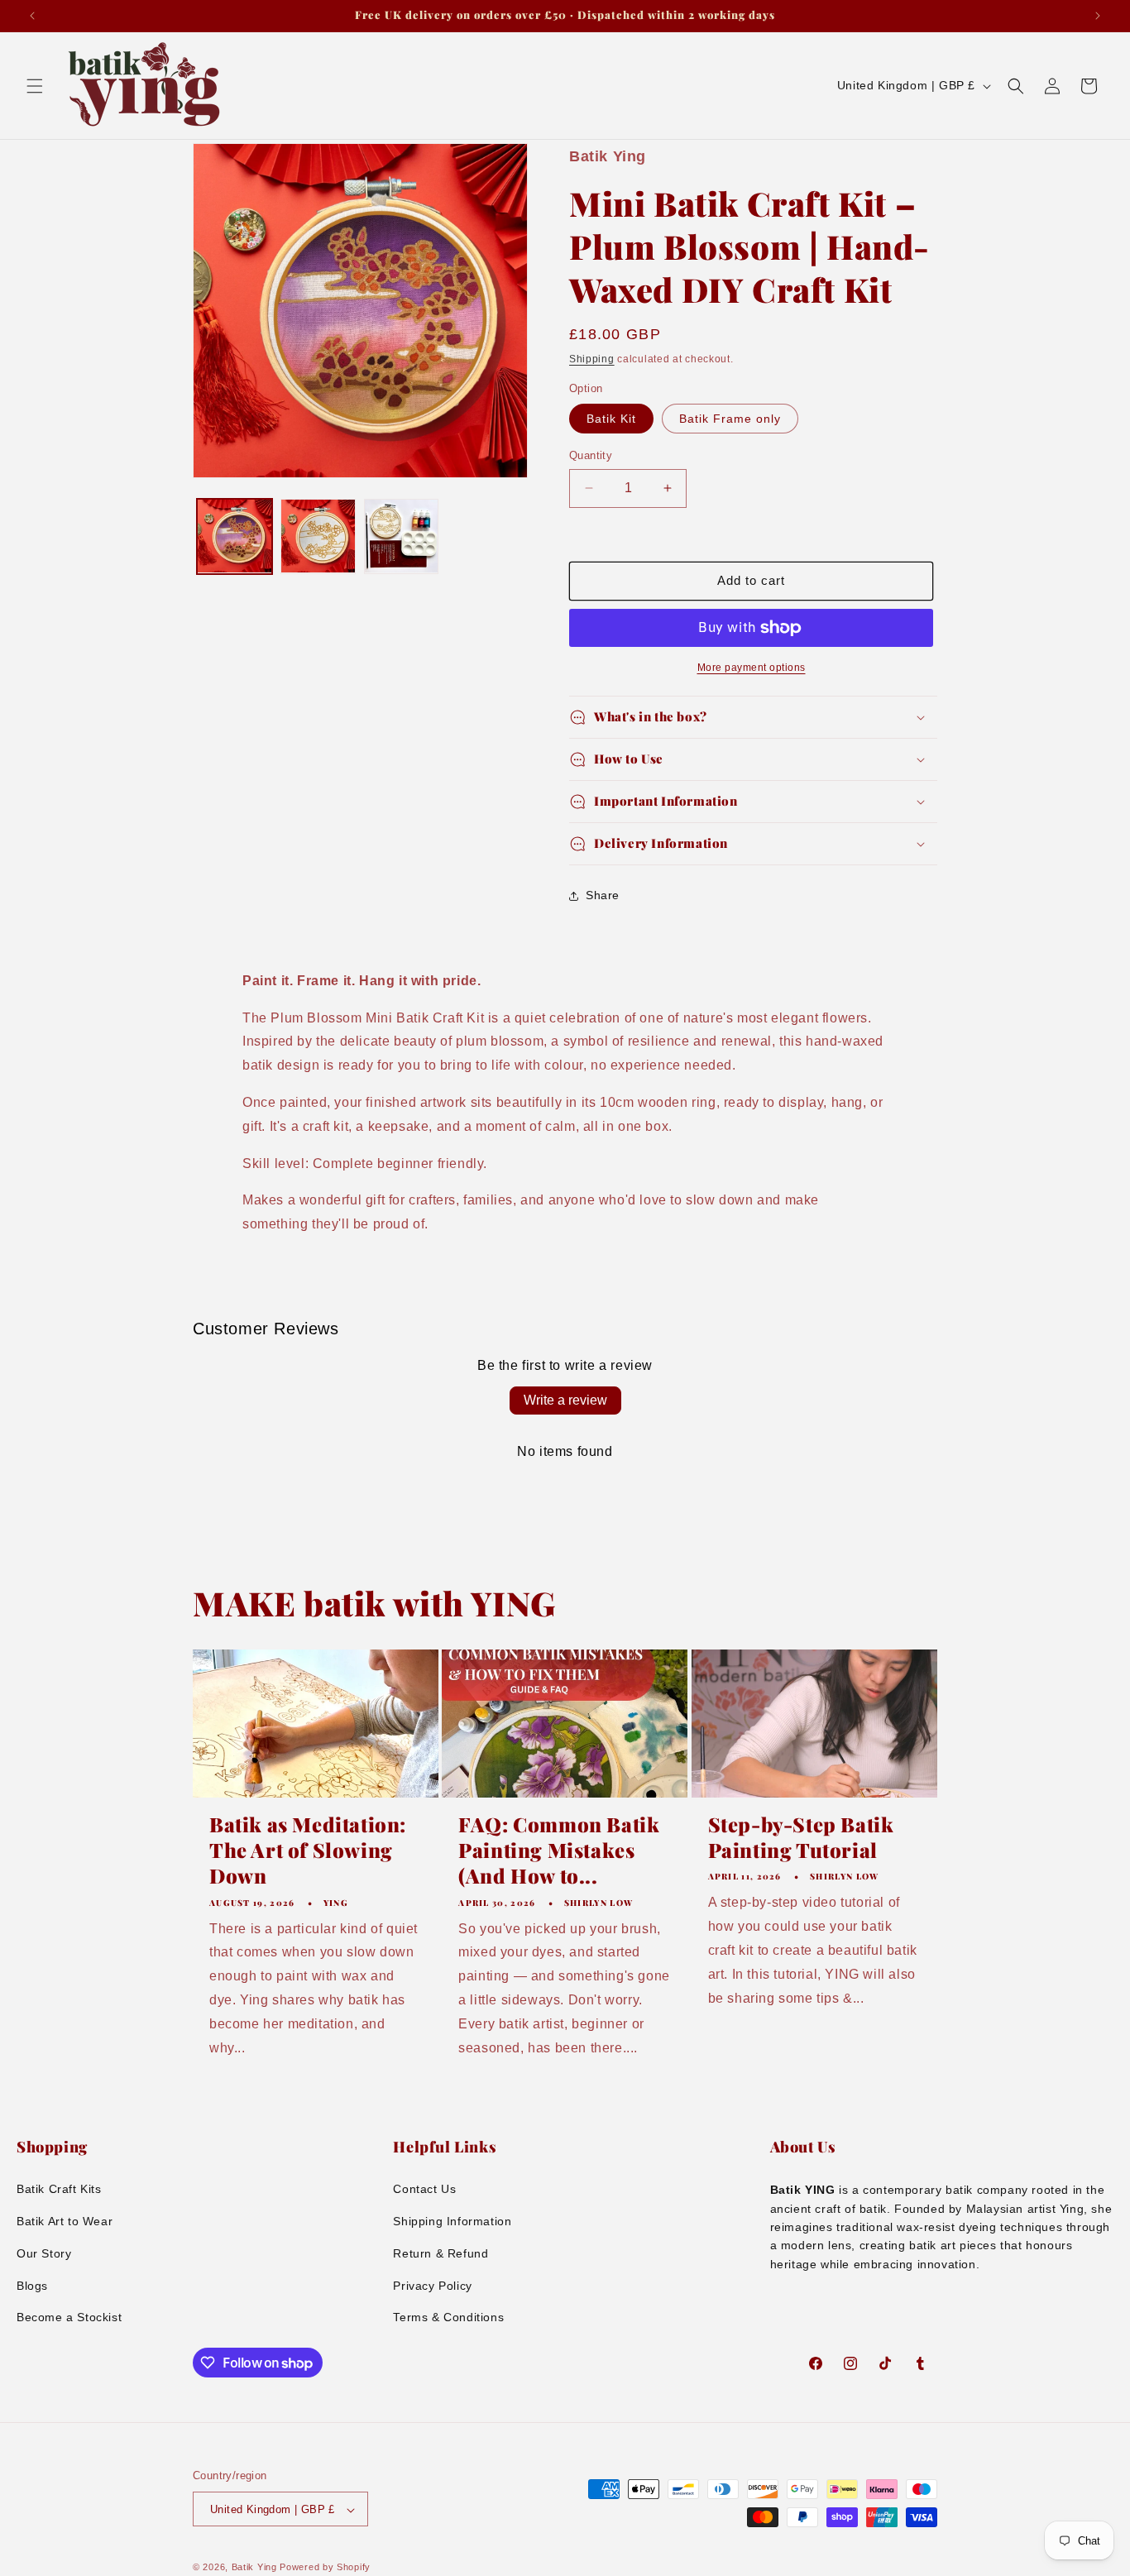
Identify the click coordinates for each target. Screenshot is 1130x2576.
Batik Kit (611, 419)
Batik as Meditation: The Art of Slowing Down (308, 1850)
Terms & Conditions (448, 2317)
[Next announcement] (1098, 16)
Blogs (32, 2286)
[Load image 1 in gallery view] (235, 536)
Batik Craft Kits (59, 2189)
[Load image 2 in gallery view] (318, 536)
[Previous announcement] (32, 16)
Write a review (565, 1400)
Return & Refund (441, 2253)
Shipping (592, 359)
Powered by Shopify (325, 2568)
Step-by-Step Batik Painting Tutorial (801, 1837)
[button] (35, 86)
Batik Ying (254, 2568)
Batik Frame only (730, 419)
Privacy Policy (432, 2286)
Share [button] (603, 895)
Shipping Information (452, 2221)
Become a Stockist (69, 2317)
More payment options (752, 668)
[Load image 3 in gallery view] (402, 536)
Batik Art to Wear (65, 2221)
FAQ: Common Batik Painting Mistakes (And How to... (559, 1850)
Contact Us (424, 2189)
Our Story (44, 2253)
